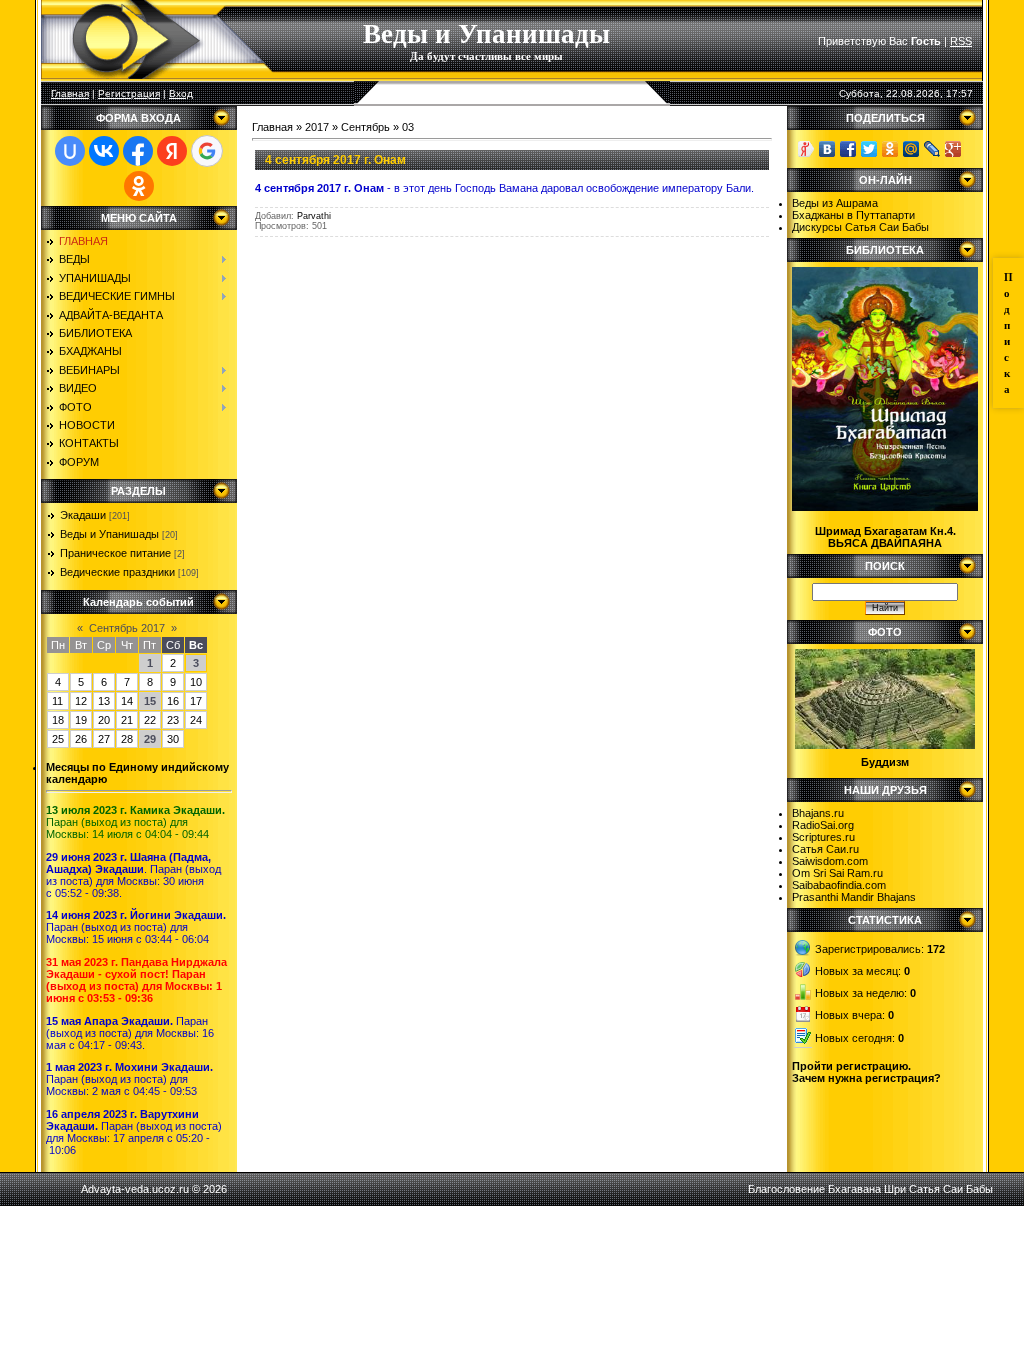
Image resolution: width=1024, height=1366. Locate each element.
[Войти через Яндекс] (172, 151)
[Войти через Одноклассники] (139, 186)
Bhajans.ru (818, 813)
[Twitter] (869, 149)
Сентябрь (365, 127)
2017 (317, 127)
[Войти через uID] (70, 151)
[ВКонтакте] (827, 149)
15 (150, 701)
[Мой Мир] (911, 149)
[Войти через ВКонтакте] (104, 151)
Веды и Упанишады (109, 534)
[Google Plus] (953, 149)
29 (150, 739)
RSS (961, 41)
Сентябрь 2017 (127, 628)
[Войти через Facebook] (138, 151)
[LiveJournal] (932, 149)
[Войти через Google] (207, 151)
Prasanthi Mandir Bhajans (854, 897)
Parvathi (314, 216)
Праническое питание (115, 553)
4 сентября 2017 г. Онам (335, 160)
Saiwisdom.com (830, 861)
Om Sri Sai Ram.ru (837, 873)
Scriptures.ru (823, 837)
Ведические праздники (117, 572)
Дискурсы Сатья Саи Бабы (860, 227)
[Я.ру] (806, 149)
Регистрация (129, 93)
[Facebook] (848, 149)
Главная (70, 93)
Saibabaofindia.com (839, 885)
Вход (181, 93)
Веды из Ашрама (835, 203)
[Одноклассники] (890, 149)
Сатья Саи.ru (825, 849)
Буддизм (885, 762)
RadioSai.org (823, 825)
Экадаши (83, 515)
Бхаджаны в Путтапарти (853, 215)
